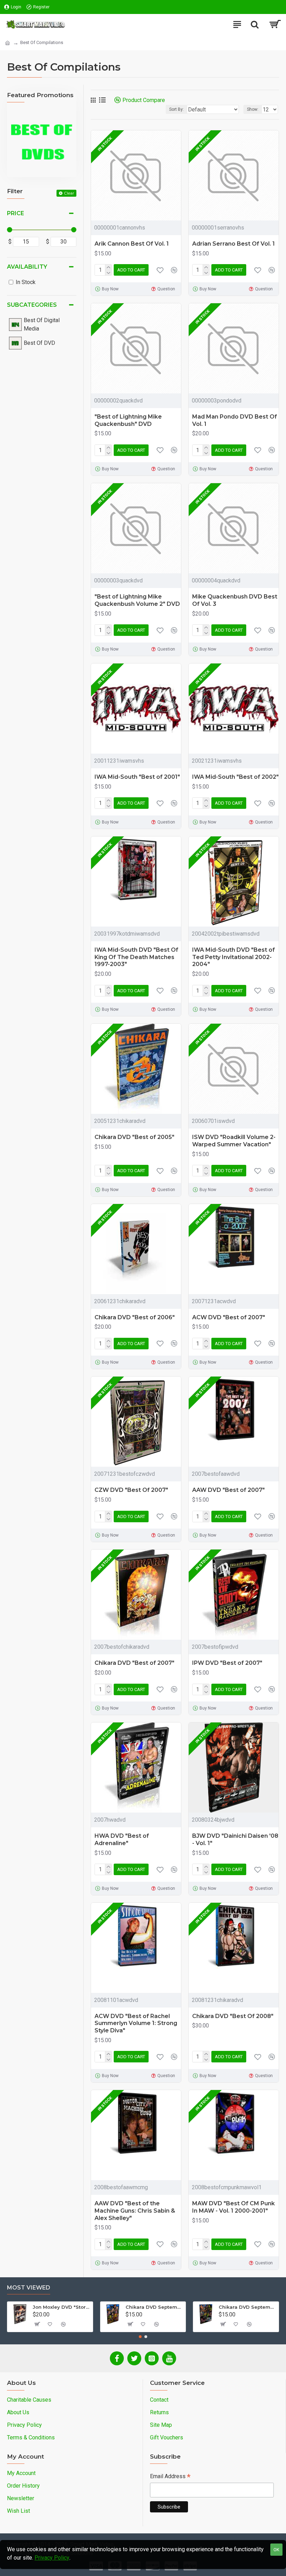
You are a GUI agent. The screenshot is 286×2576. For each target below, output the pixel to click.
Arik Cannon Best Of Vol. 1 (132, 244)
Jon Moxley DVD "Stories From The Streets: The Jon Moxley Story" (62, 2307)
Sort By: (176, 109)
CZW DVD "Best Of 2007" (131, 1490)
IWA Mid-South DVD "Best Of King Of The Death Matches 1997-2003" (136, 957)
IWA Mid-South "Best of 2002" (235, 777)
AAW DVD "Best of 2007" (228, 1490)
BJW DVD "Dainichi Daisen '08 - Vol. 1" (235, 1840)
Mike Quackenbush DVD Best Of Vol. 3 (235, 600)
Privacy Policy (52, 2558)
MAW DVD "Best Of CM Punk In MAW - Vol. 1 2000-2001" (234, 2207)
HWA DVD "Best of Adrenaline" (122, 1840)
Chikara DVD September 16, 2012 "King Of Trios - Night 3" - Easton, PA (247, 2307)
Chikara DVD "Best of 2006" (135, 1317)
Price (16, 213)
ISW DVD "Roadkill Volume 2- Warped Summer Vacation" (234, 1141)
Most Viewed (29, 2288)
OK (276, 2550)
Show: (253, 109)
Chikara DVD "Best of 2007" (134, 1663)
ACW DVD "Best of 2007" (229, 1317)
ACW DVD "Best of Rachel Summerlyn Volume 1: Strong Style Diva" (136, 2023)
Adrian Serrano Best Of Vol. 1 (234, 244)
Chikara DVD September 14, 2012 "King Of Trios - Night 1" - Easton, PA (154, 2307)
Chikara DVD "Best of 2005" (134, 1137)
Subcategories (32, 305)
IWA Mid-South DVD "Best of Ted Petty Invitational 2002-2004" (234, 957)
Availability (27, 267)
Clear (69, 193)
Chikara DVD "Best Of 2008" (233, 2016)
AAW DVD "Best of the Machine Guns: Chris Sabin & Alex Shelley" (135, 2211)
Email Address (170, 2477)
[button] (140, 2337)
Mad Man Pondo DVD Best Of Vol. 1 (235, 420)
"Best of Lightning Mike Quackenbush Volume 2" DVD (137, 600)
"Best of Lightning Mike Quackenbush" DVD (128, 420)
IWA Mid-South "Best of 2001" (137, 777)
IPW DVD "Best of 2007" (227, 1663)
